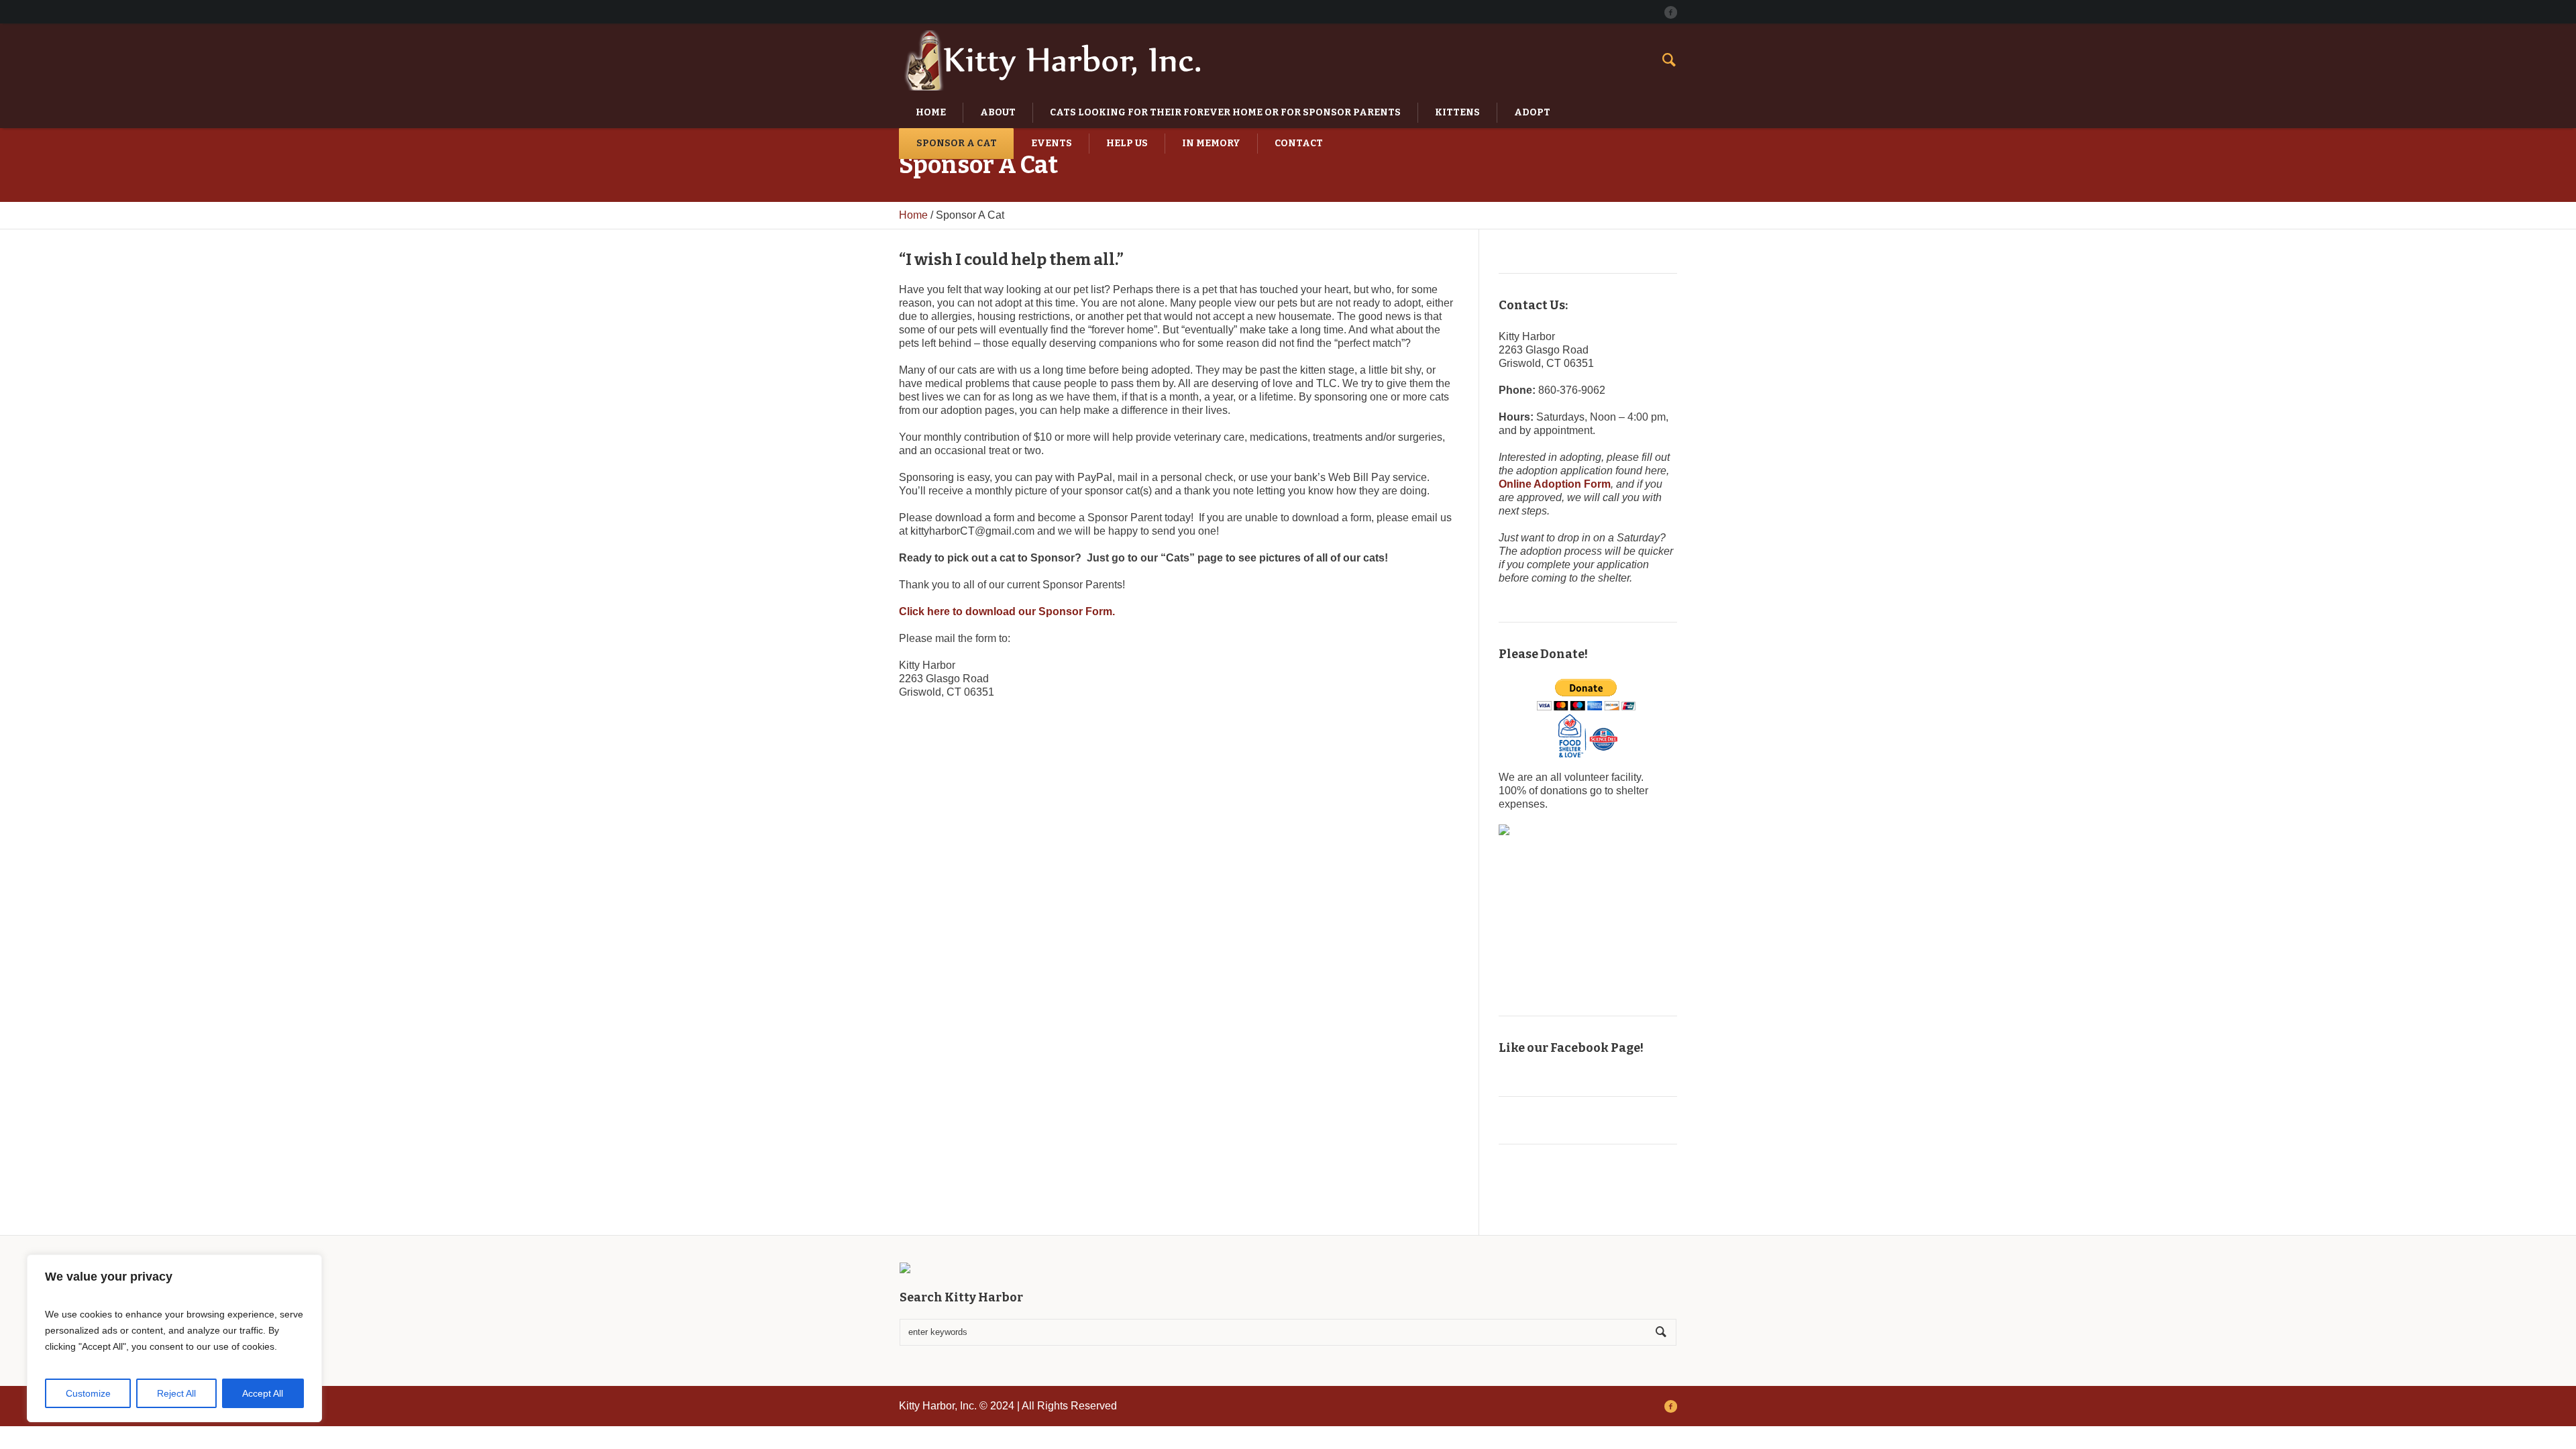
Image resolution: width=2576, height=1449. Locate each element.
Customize (88, 1393)
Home (913, 215)
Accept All (263, 1393)
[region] (174, 1338)
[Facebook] (1670, 12)
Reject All (176, 1393)
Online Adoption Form (1555, 484)
